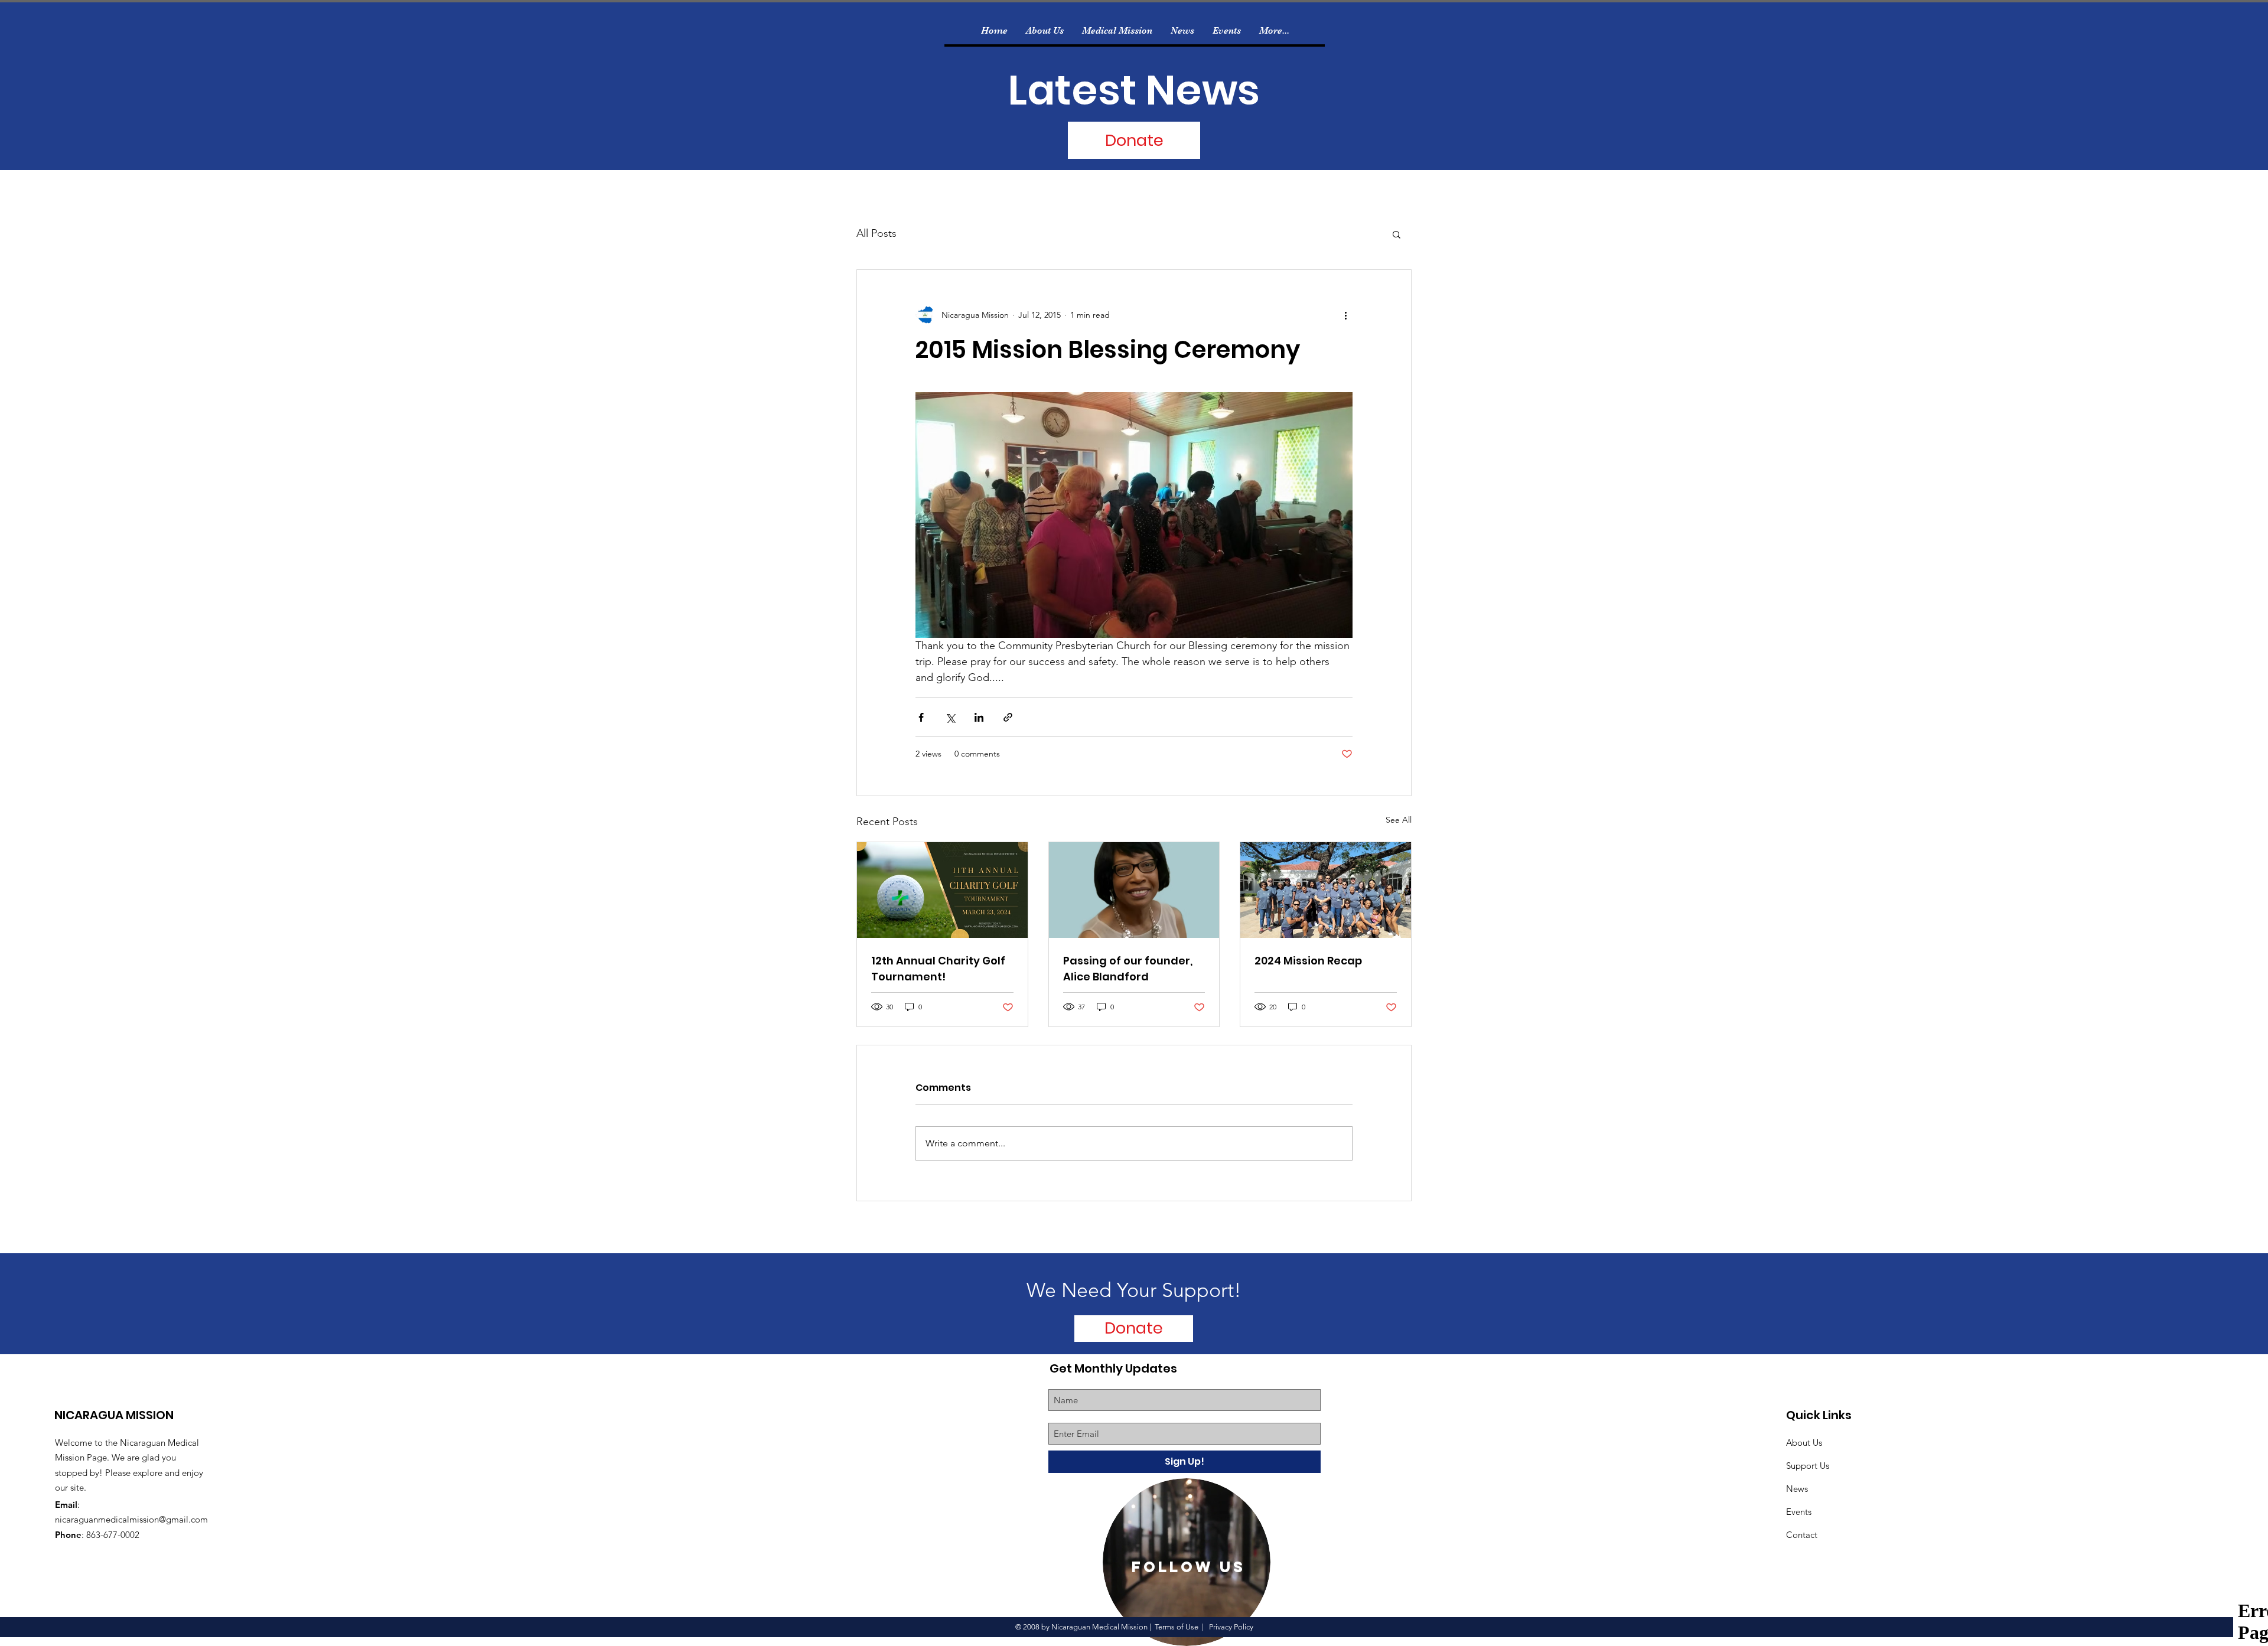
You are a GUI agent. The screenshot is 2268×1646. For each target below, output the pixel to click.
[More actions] (1345, 315)
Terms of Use (1177, 1627)
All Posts (876, 233)
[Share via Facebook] (921, 717)
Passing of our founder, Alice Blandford (1128, 969)
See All (1399, 820)
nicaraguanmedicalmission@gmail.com (131, 1519)
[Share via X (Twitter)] (950, 717)
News (1797, 1489)
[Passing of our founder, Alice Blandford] (1134, 890)
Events (1799, 1512)
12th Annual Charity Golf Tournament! (938, 969)
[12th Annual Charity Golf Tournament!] (942, 890)
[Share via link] (1008, 717)
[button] (1397, 234)
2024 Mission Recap (1308, 961)
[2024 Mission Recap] (1326, 890)
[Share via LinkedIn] (979, 717)
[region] (1187, 1562)
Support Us (1808, 1466)
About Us (1804, 1443)
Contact (1802, 1535)
